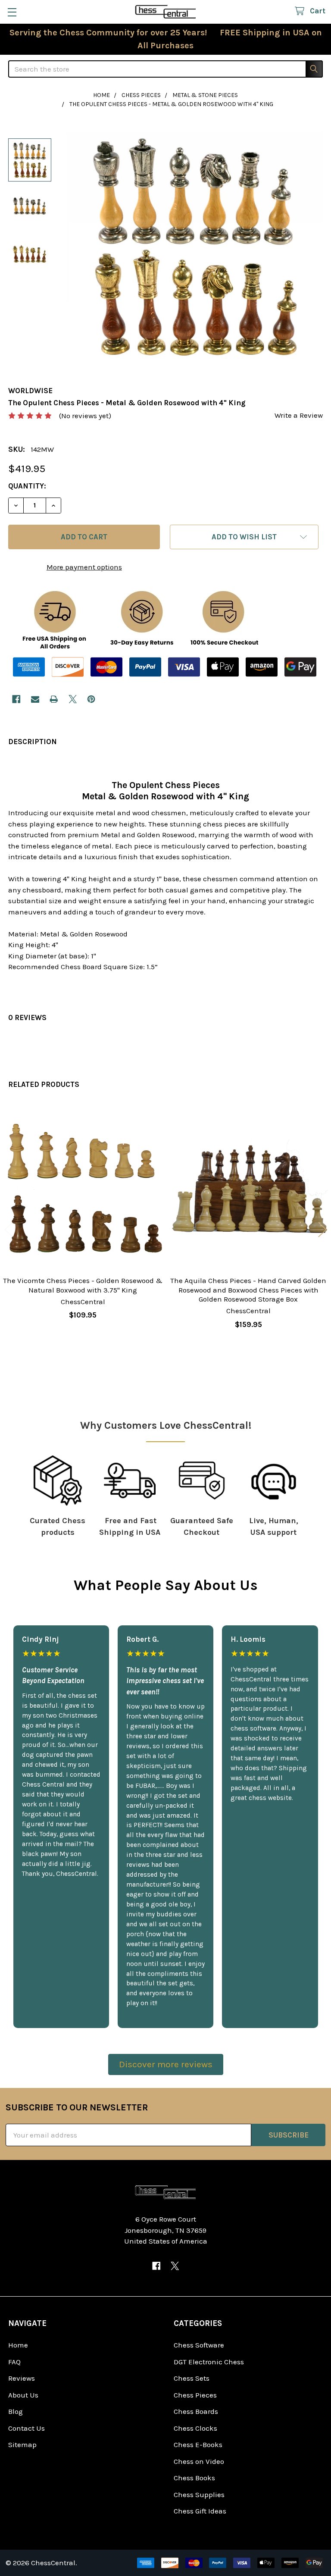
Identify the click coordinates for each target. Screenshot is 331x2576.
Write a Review (299, 415)
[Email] (35, 699)
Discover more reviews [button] (166, 2064)
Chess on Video (199, 2461)
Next (322, 1229)
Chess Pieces (195, 2395)
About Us (23, 2395)
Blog (16, 2411)
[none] (194, 247)
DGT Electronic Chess (209, 2362)
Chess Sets (192, 2378)
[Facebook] (16, 699)
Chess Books (194, 2478)
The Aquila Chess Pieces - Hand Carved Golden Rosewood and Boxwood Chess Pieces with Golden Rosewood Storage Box (248, 1290)
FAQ (14, 2362)
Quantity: (27, 486)
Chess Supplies (199, 2495)
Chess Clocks (195, 2428)
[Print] (54, 699)
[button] (244, 537)
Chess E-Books (198, 2445)
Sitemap (22, 2445)
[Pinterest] (91, 699)
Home (18, 2345)
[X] (73, 699)
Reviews (22, 2378)
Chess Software (199, 2345)
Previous (9, 1229)
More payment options (84, 567)
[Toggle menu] (12, 12)
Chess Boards (196, 2411)
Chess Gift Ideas (200, 2511)
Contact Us (27, 2428)
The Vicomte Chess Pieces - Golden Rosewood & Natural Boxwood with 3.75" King (83, 1285)
